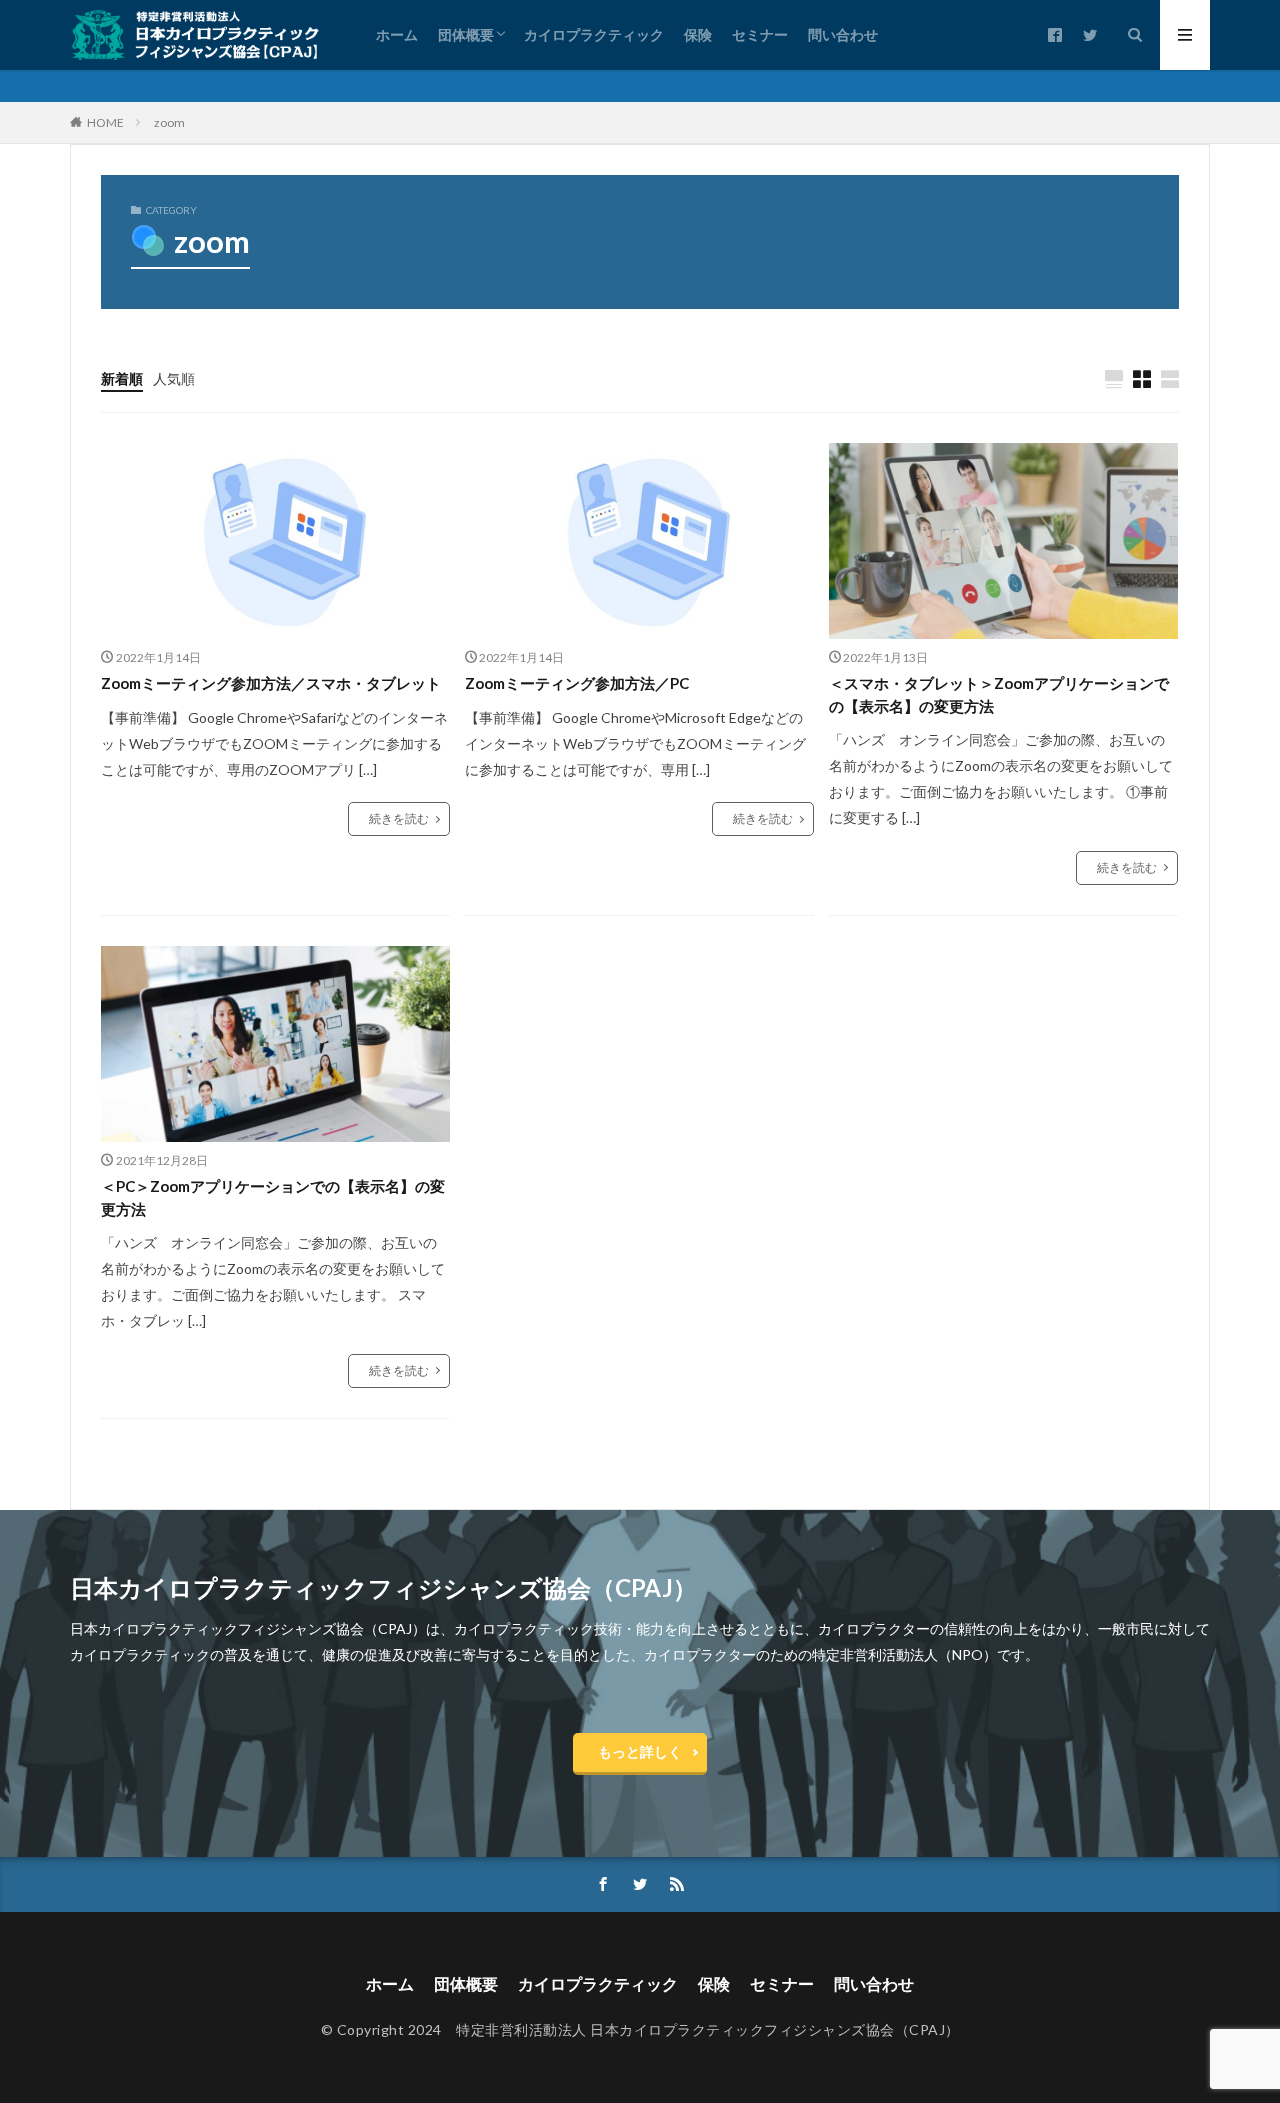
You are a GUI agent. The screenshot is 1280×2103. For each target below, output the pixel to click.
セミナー (760, 34)
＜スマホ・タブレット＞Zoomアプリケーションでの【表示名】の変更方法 (999, 694)
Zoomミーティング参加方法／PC (577, 683)
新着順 (122, 378)
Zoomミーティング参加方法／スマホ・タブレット (271, 683)
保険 (698, 34)
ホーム (397, 34)
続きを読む (399, 818)
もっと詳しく (640, 1751)
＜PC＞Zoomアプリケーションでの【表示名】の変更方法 (273, 1197)
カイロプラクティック (594, 34)
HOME (105, 122)
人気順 (174, 378)
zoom (169, 122)
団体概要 (466, 34)
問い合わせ (843, 34)
